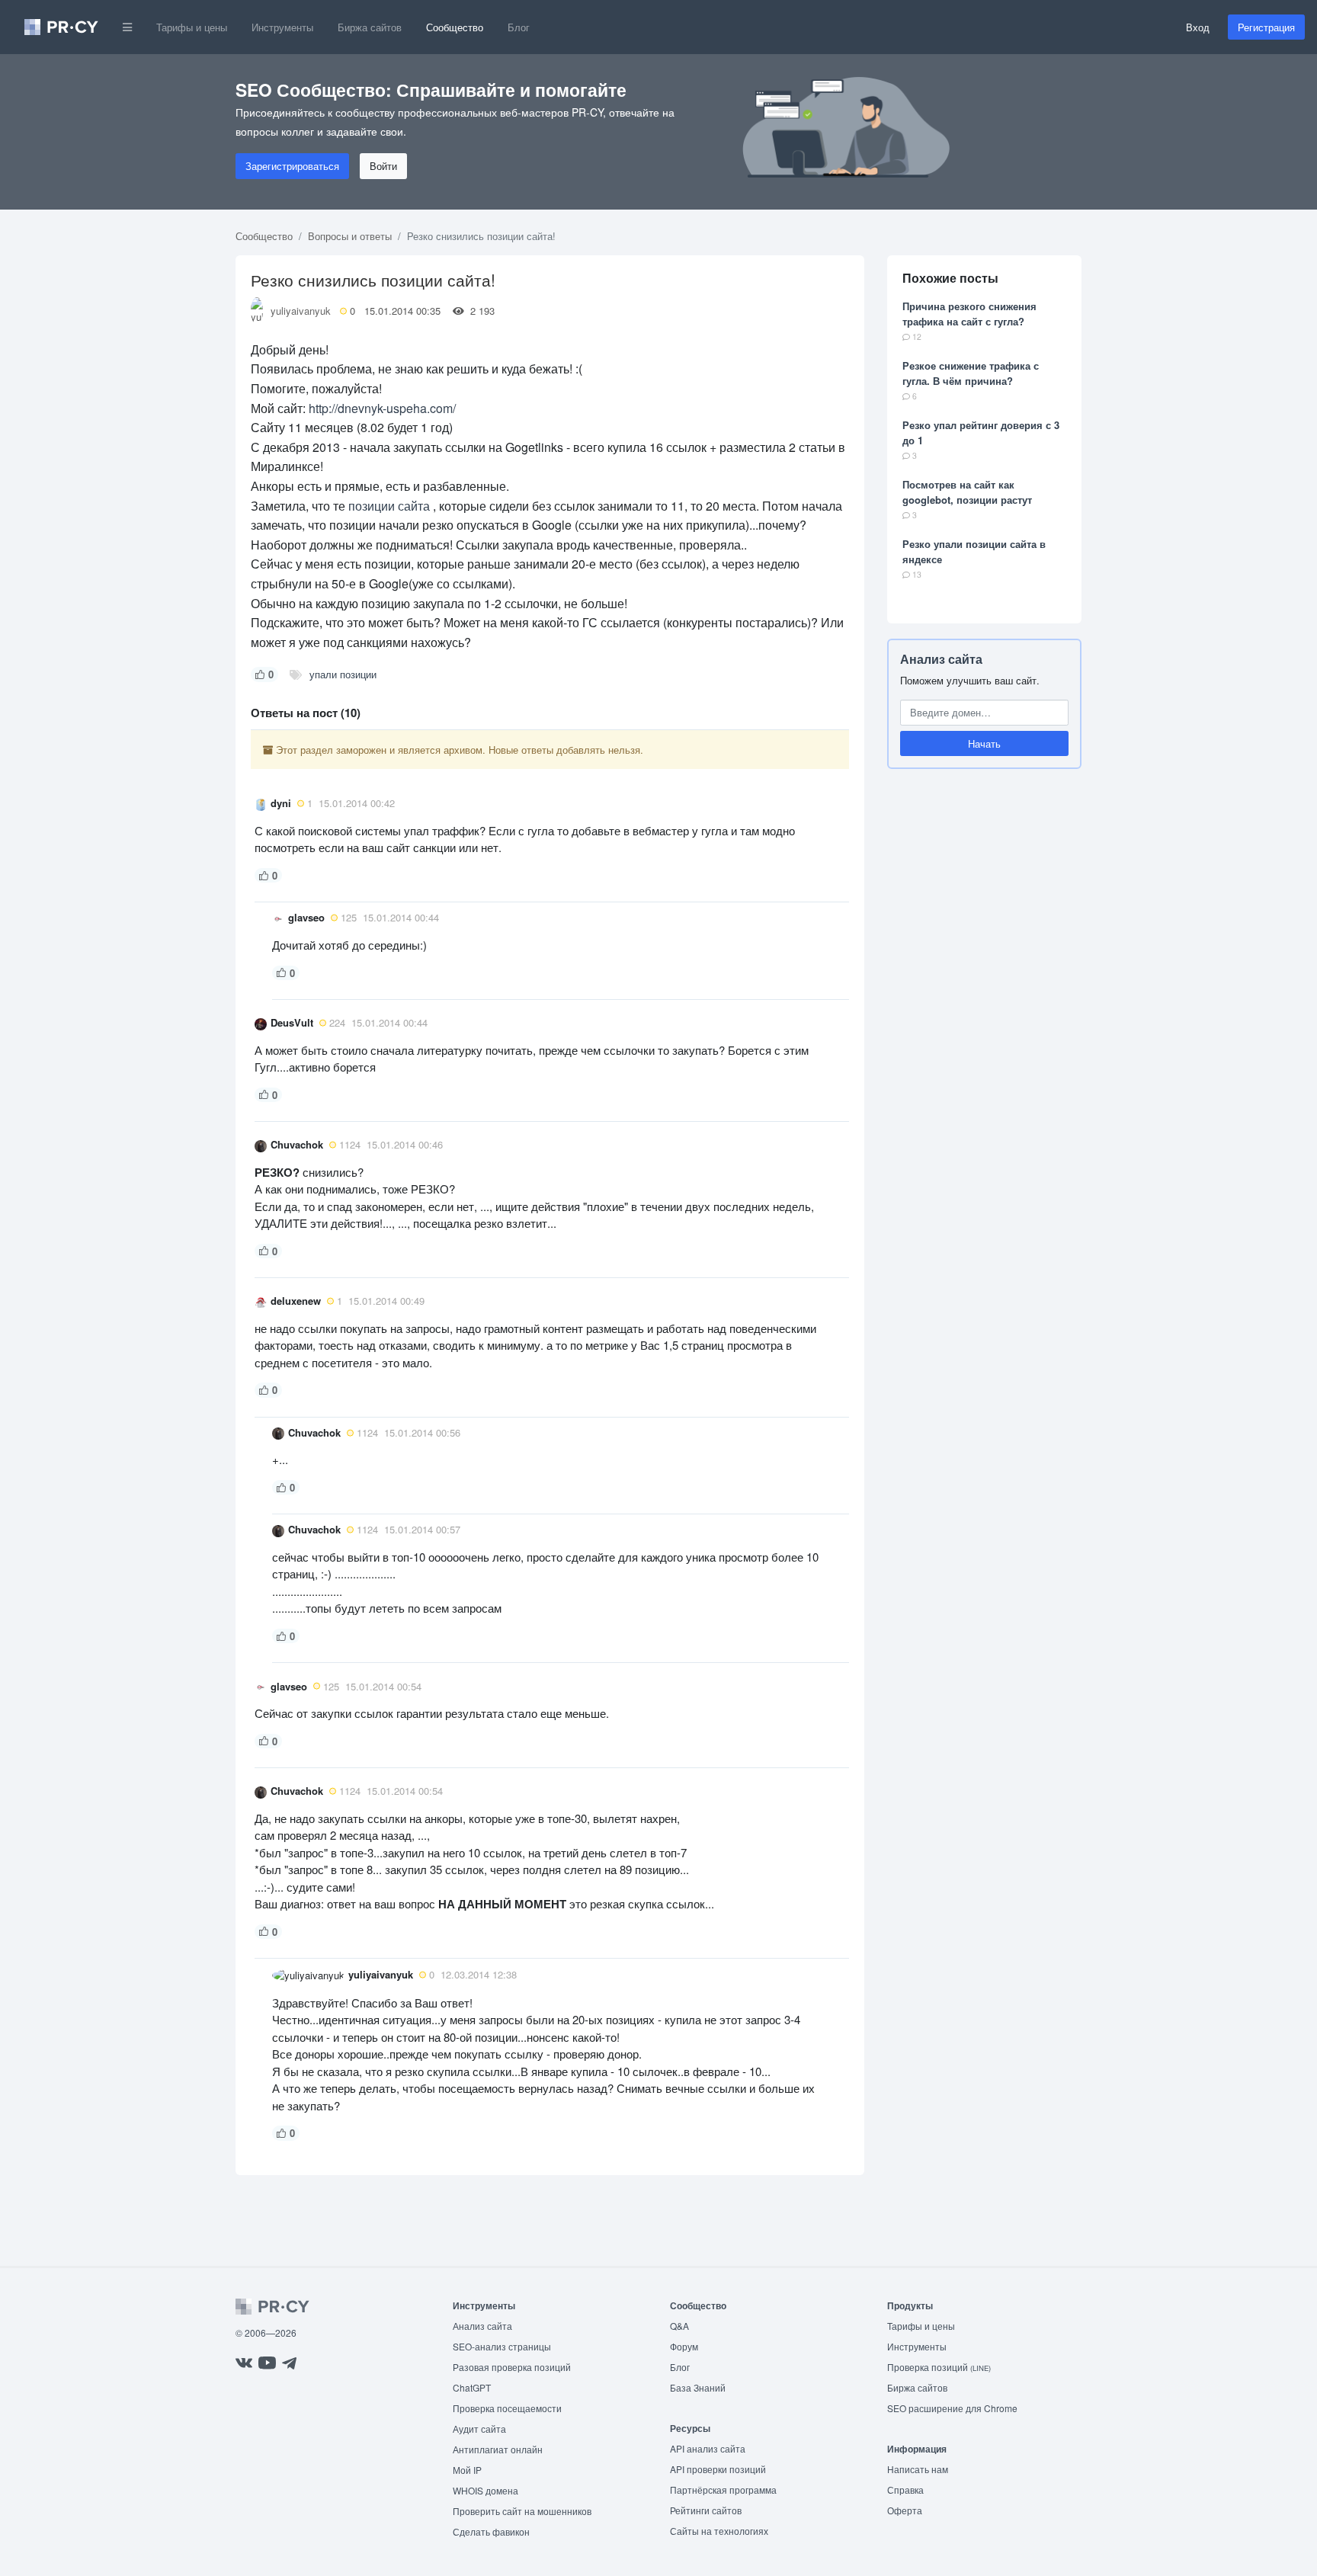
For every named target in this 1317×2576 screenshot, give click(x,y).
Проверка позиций (939, 2367)
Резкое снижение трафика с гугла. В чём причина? (971, 373)
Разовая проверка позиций (512, 2367)
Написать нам (918, 2469)
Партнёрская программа (723, 2489)
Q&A (679, 2326)
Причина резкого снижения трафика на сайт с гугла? (969, 314)
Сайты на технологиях (719, 2531)
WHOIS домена (485, 2490)
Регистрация (1266, 27)
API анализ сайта (708, 2448)
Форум (684, 2346)
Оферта (905, 2510)
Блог (519, 27)
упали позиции (343, 674)
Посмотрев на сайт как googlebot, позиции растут (967, 492)
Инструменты (282, 27)
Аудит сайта (479, 2429)
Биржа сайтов (370, 27)
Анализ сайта (941, 659)
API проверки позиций (718, 2469)
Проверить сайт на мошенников (522, 2511)
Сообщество (455, 27)
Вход (1198, 27)
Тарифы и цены (192, 27)
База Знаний (698, 2387)
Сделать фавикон (491, 2531)
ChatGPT (472, 2387)
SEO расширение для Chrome (952, 2408)
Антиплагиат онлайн (498, 2449)
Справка (905, 2489)
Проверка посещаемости (507, 2408)
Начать (984, 743)
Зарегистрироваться (292, 166)
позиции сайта (389, 506)
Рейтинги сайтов (706, 2510)
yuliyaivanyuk (301, 311)
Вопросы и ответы (350, 236)
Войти (383, 166)
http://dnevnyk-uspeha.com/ (382, 408)
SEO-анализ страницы (502, 2346)
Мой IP (467, 2470)
